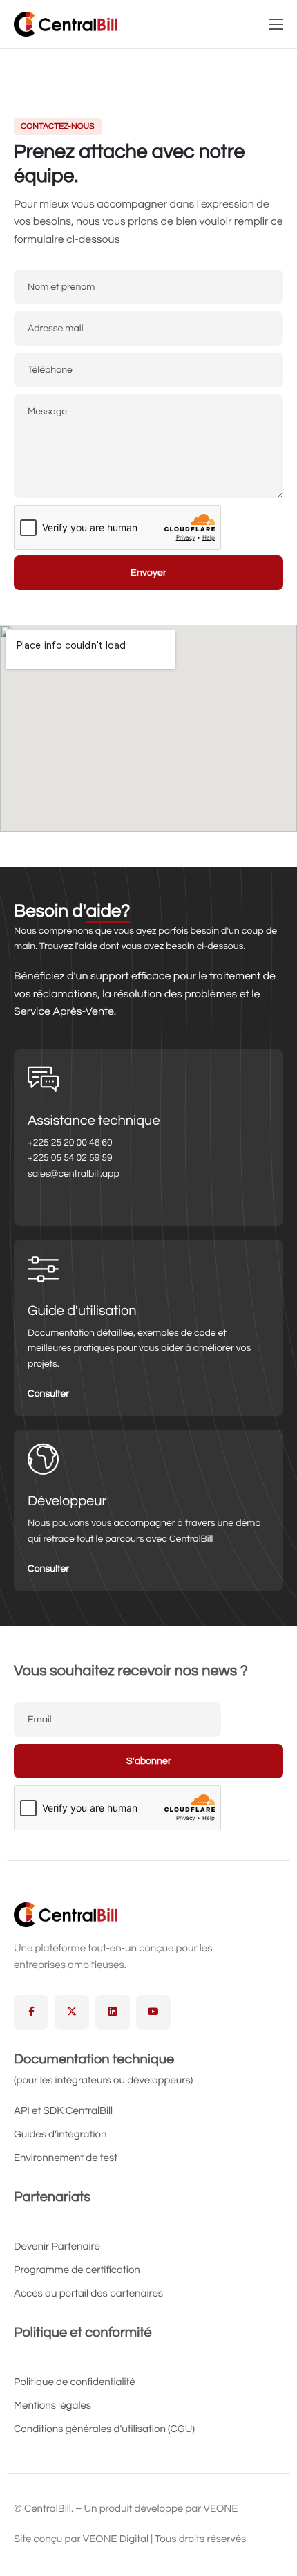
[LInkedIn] (113, 2012)
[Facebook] (31, 2012)
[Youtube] (153, 2012)
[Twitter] (72, 2012)
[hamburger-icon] (276, 24)
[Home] (66, 24)
